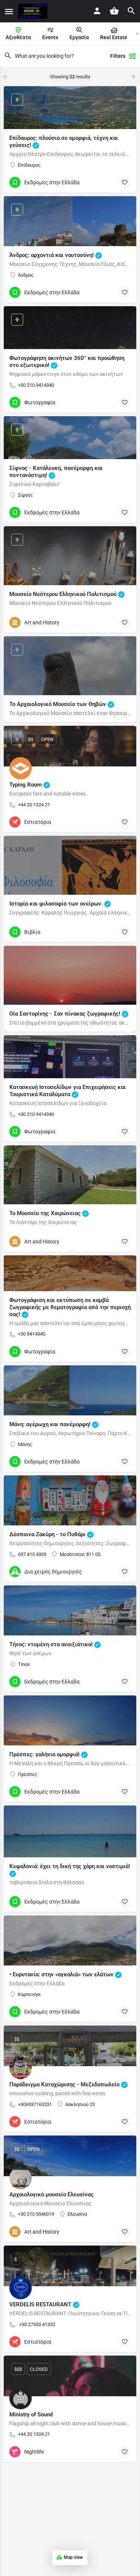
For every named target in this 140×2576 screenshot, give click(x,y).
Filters (118, 56)
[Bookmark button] (125, 182)
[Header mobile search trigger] (131, 11)
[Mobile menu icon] (9, 11)
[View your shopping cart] (114, 11)
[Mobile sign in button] (97, 11)
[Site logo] (34, 11)
